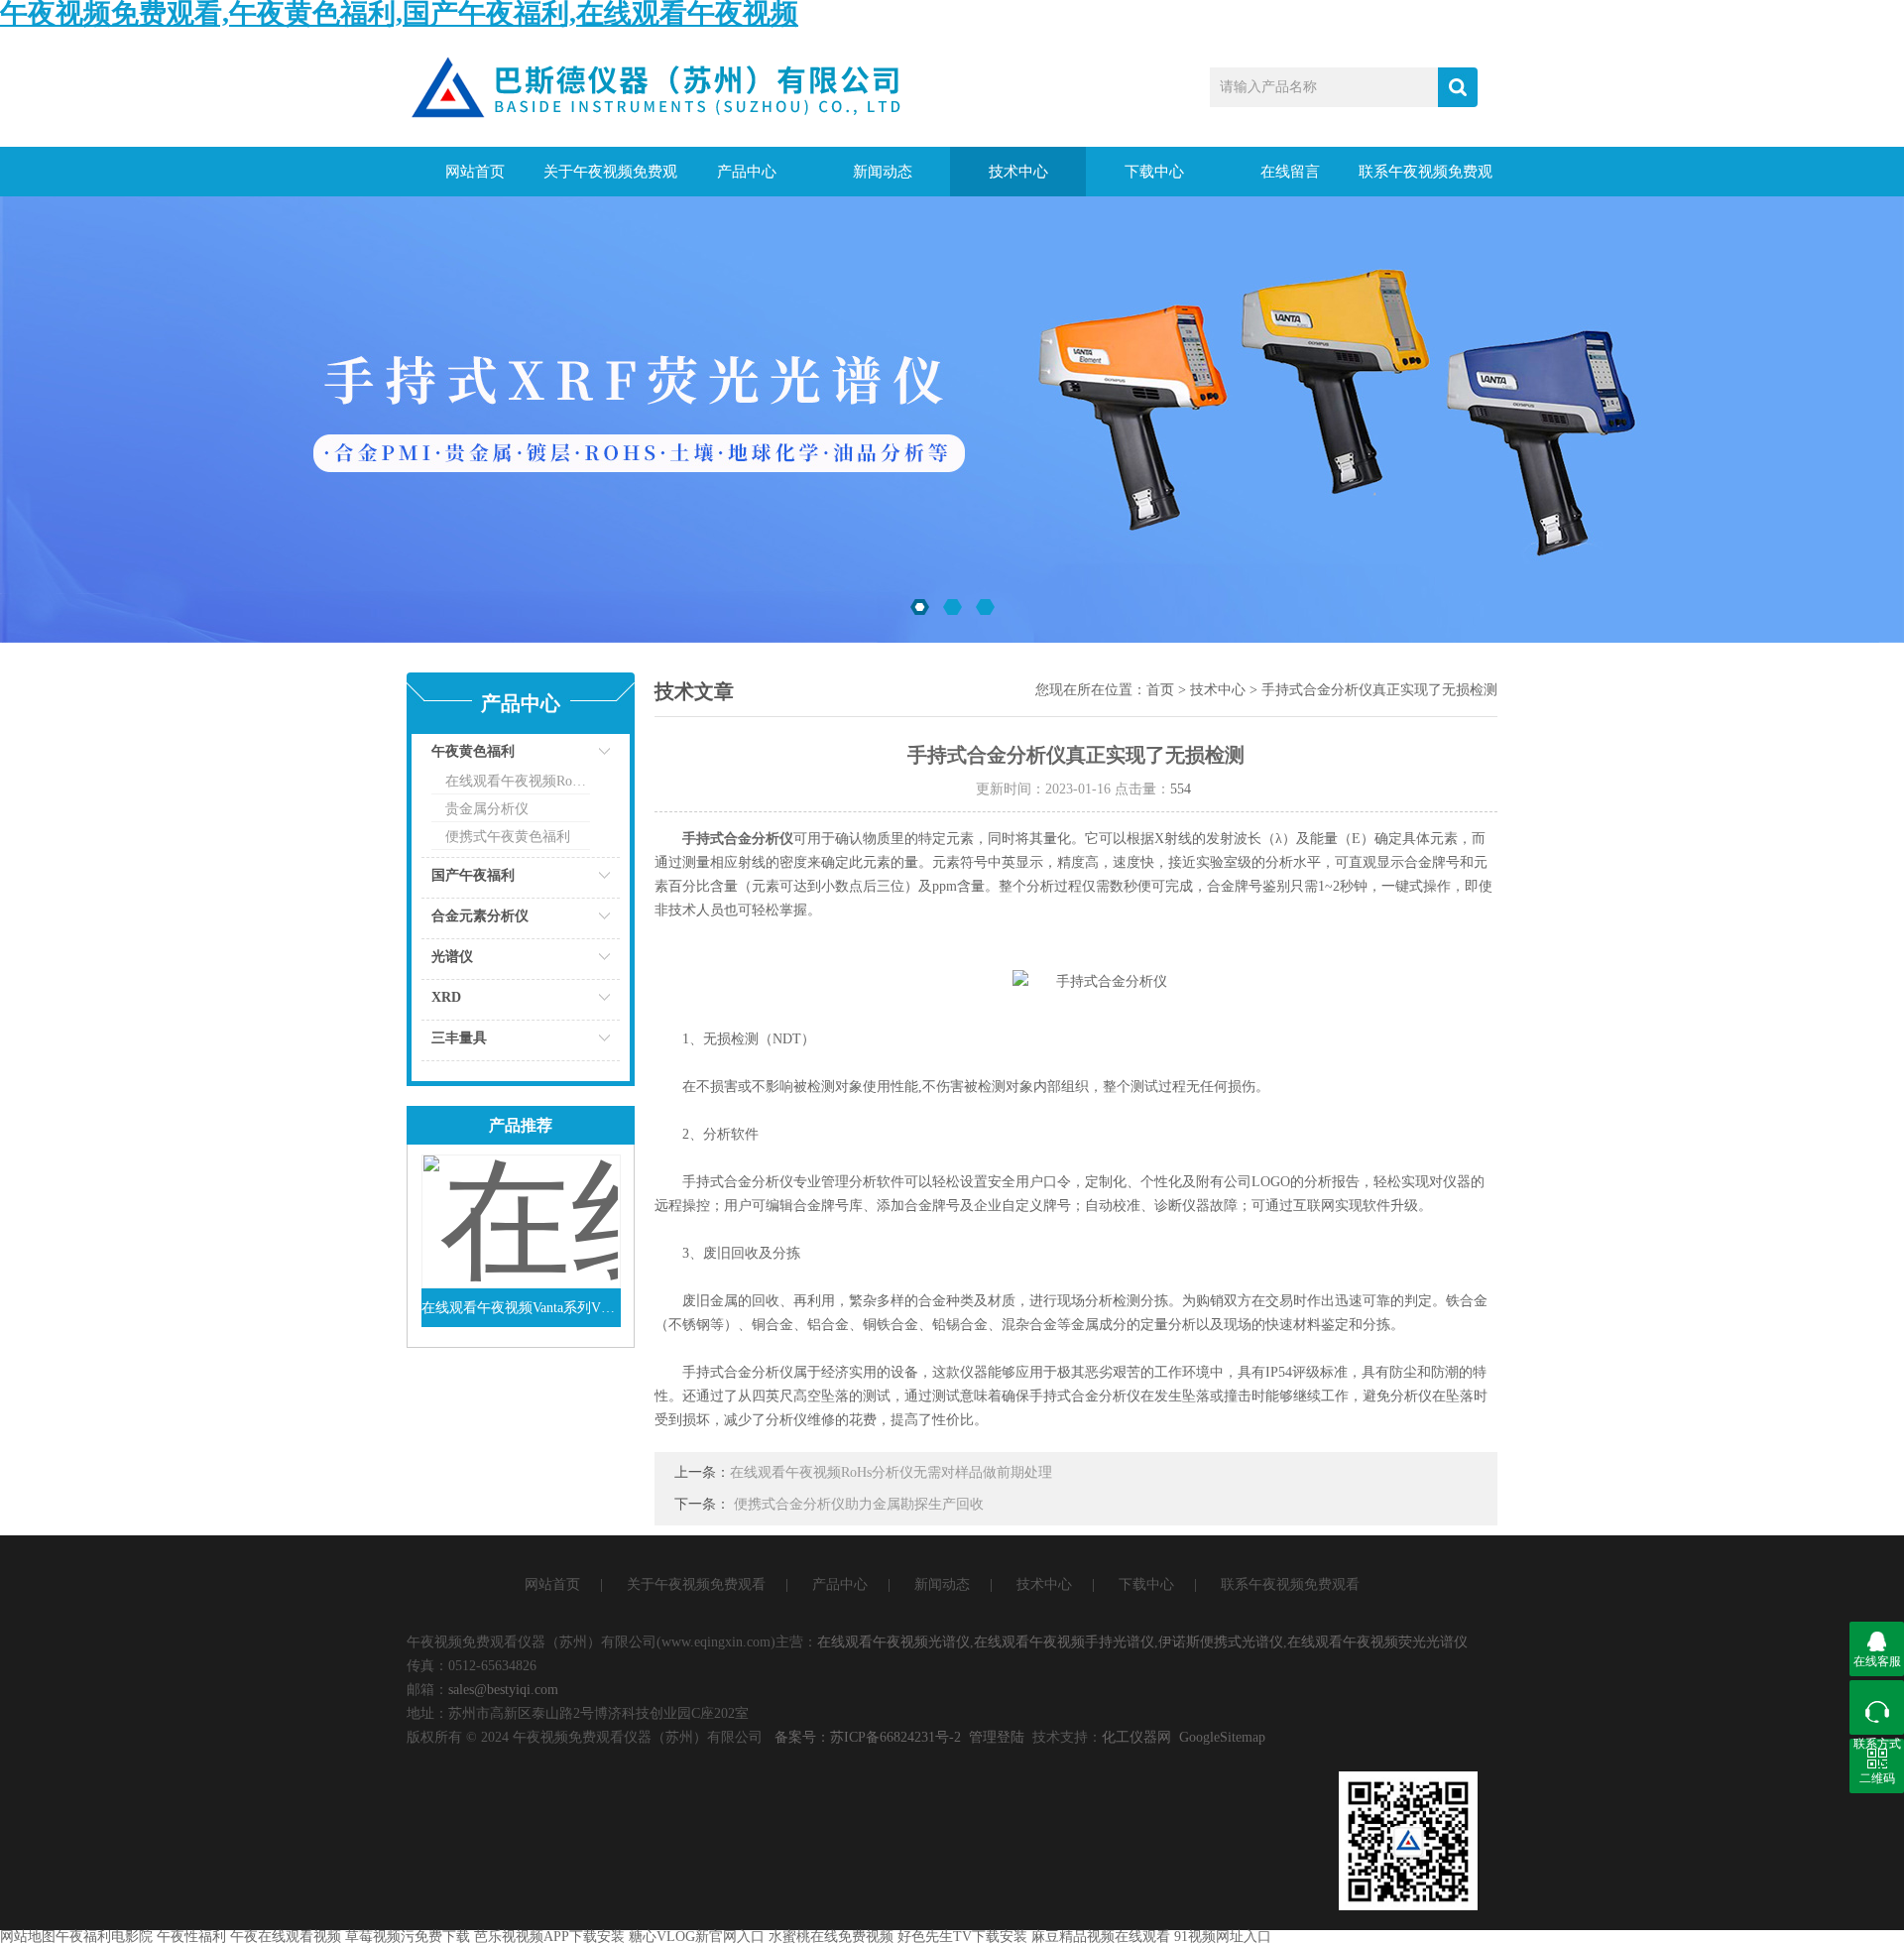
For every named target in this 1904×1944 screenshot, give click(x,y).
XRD (446, 997)
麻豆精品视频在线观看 (1101, 1937)
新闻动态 (883, 172)
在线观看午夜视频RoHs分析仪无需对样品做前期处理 (891, 1472)
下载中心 (1154, 172)
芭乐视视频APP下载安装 (549, 1937)
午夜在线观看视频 (286, 1937)
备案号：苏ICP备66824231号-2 (868, 1737)
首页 (1160, 690)
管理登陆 (997, 1737)
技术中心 (1018, 172)
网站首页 (475, 172)
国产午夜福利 (473, 875)
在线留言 (1290, 172)
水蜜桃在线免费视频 (831, 1937)
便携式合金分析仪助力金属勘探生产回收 (859, 1504)
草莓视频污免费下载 (408, 1937)
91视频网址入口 (1223, 1937)
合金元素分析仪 (480, 916)
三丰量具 (459, 1038)
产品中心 (747, 172)
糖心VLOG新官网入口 (697, 1937)
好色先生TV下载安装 (962, 1937)
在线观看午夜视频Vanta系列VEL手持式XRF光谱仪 (521, 1308)
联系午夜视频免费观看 (1426, 180)
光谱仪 (452, 957)
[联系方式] (1877, 1707)
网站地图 (28, 1937)
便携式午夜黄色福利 (508, 837)
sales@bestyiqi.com (503, 1690)
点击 (580, 756)
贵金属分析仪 (487, 809)
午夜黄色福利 (473, 751)
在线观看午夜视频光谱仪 (893, 1642)
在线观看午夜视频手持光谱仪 (1064, 1642)
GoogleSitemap (1222, 1737)
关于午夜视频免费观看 (610, 180)
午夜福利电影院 (104, 1937)
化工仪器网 (1136, 1737)
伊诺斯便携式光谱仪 (1221, 1642)
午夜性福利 (191, 1937)
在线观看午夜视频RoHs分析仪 (518, 781)
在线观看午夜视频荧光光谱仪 (1377, 1642)
